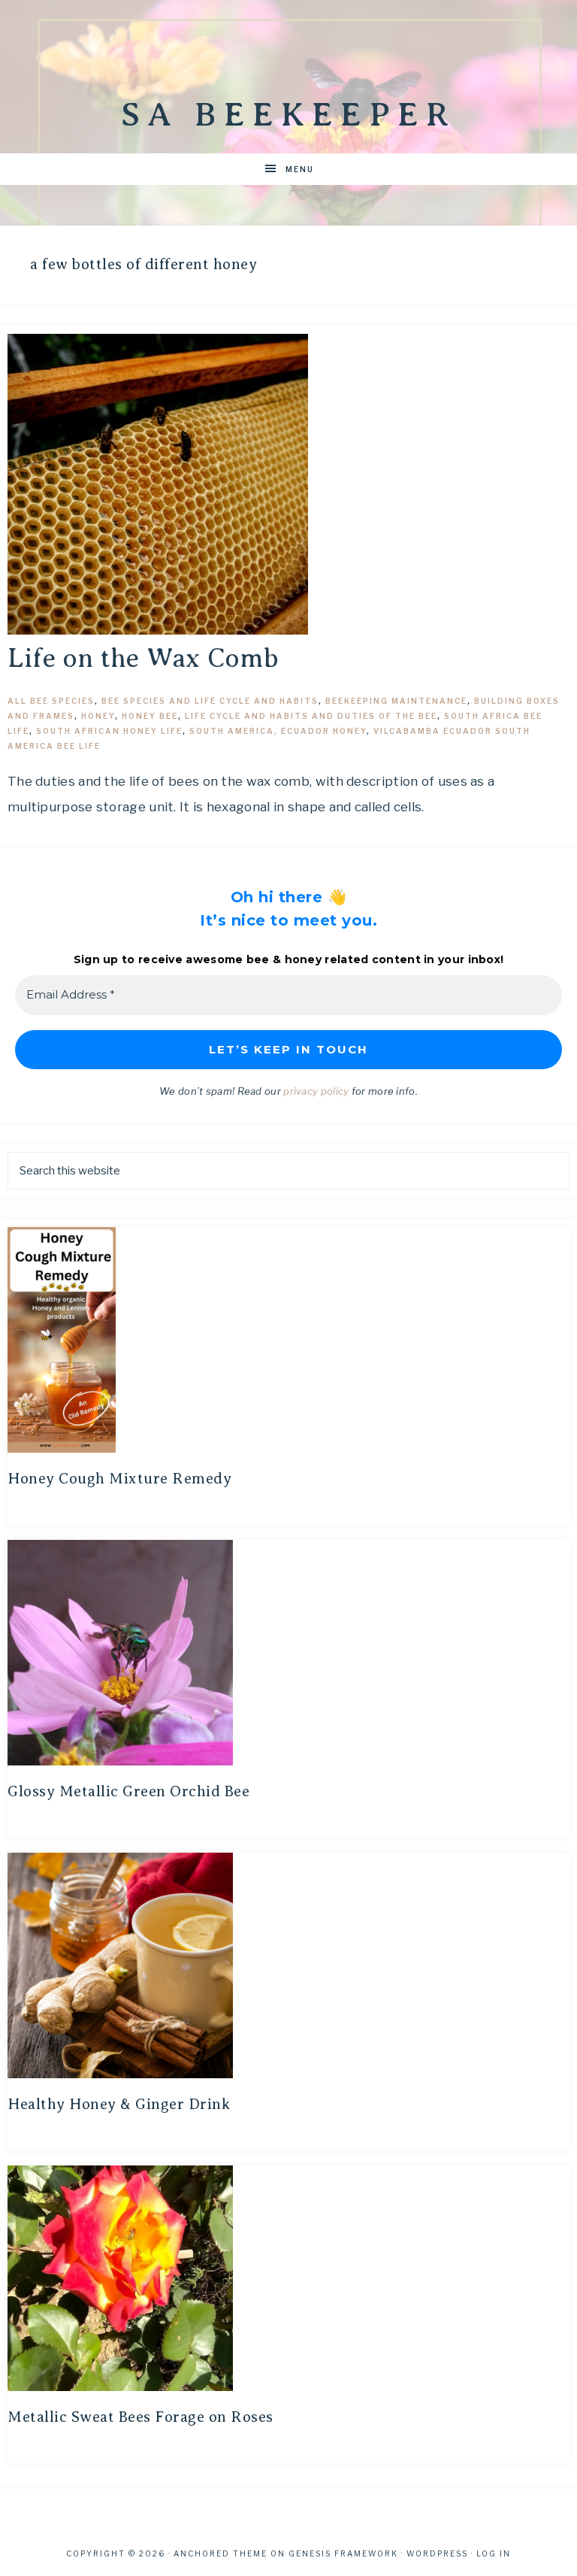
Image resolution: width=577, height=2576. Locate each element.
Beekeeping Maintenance (396, 701)
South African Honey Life (109, 731)
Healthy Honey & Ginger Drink (119, 2104)
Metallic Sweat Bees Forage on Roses (140, 2417)
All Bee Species (51, 701)
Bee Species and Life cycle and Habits (210, 701)
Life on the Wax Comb (143, 658)
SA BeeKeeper (288, 114)
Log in (494, 2553)
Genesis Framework (343, 2553)
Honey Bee (150, 716)
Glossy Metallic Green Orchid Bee (128, 1791)
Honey (98, 716)
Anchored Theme (221, 2553)
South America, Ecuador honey (278, 731)
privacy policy (316, 1091)
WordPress (437, 2553)
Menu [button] (300, 169)
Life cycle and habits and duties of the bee (311, 716)
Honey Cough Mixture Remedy (119, 1479)
